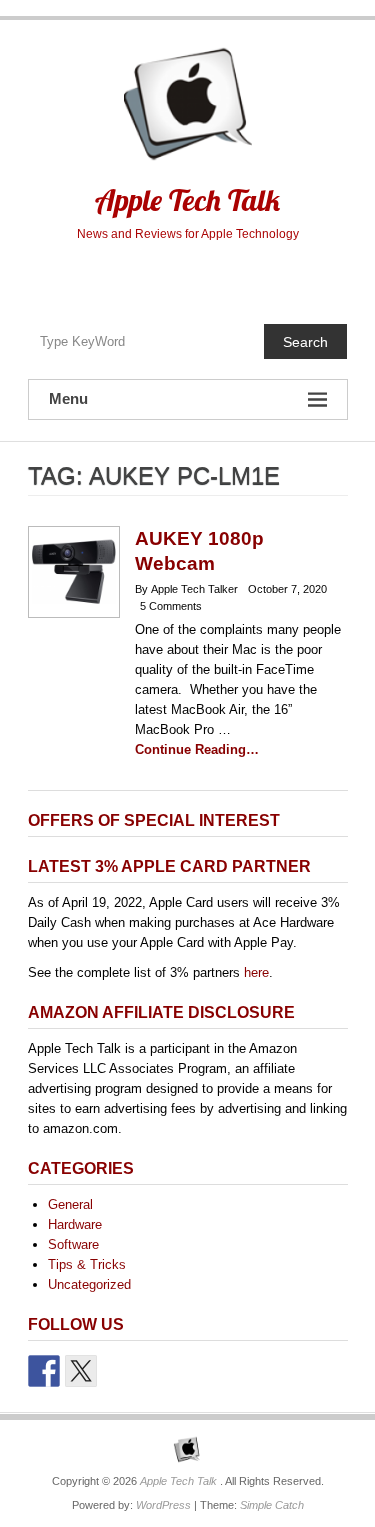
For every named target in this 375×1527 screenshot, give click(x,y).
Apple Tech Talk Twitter (187, 277)
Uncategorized (89, 1284)
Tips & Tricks (87, 1264)
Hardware (75, 1224)
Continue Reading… (197, 749)
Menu (68, 398)
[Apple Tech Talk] (188, 1449)
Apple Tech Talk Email (229, 277)
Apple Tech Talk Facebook (145, 277)
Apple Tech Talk (187, 200)
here (256, 972)
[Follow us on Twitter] (81, 1371)
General (70, 1204)
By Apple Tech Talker (186, 589)
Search (305, 342)
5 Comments (171, 606)
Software (73, 1244)
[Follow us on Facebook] (44, 1371)
